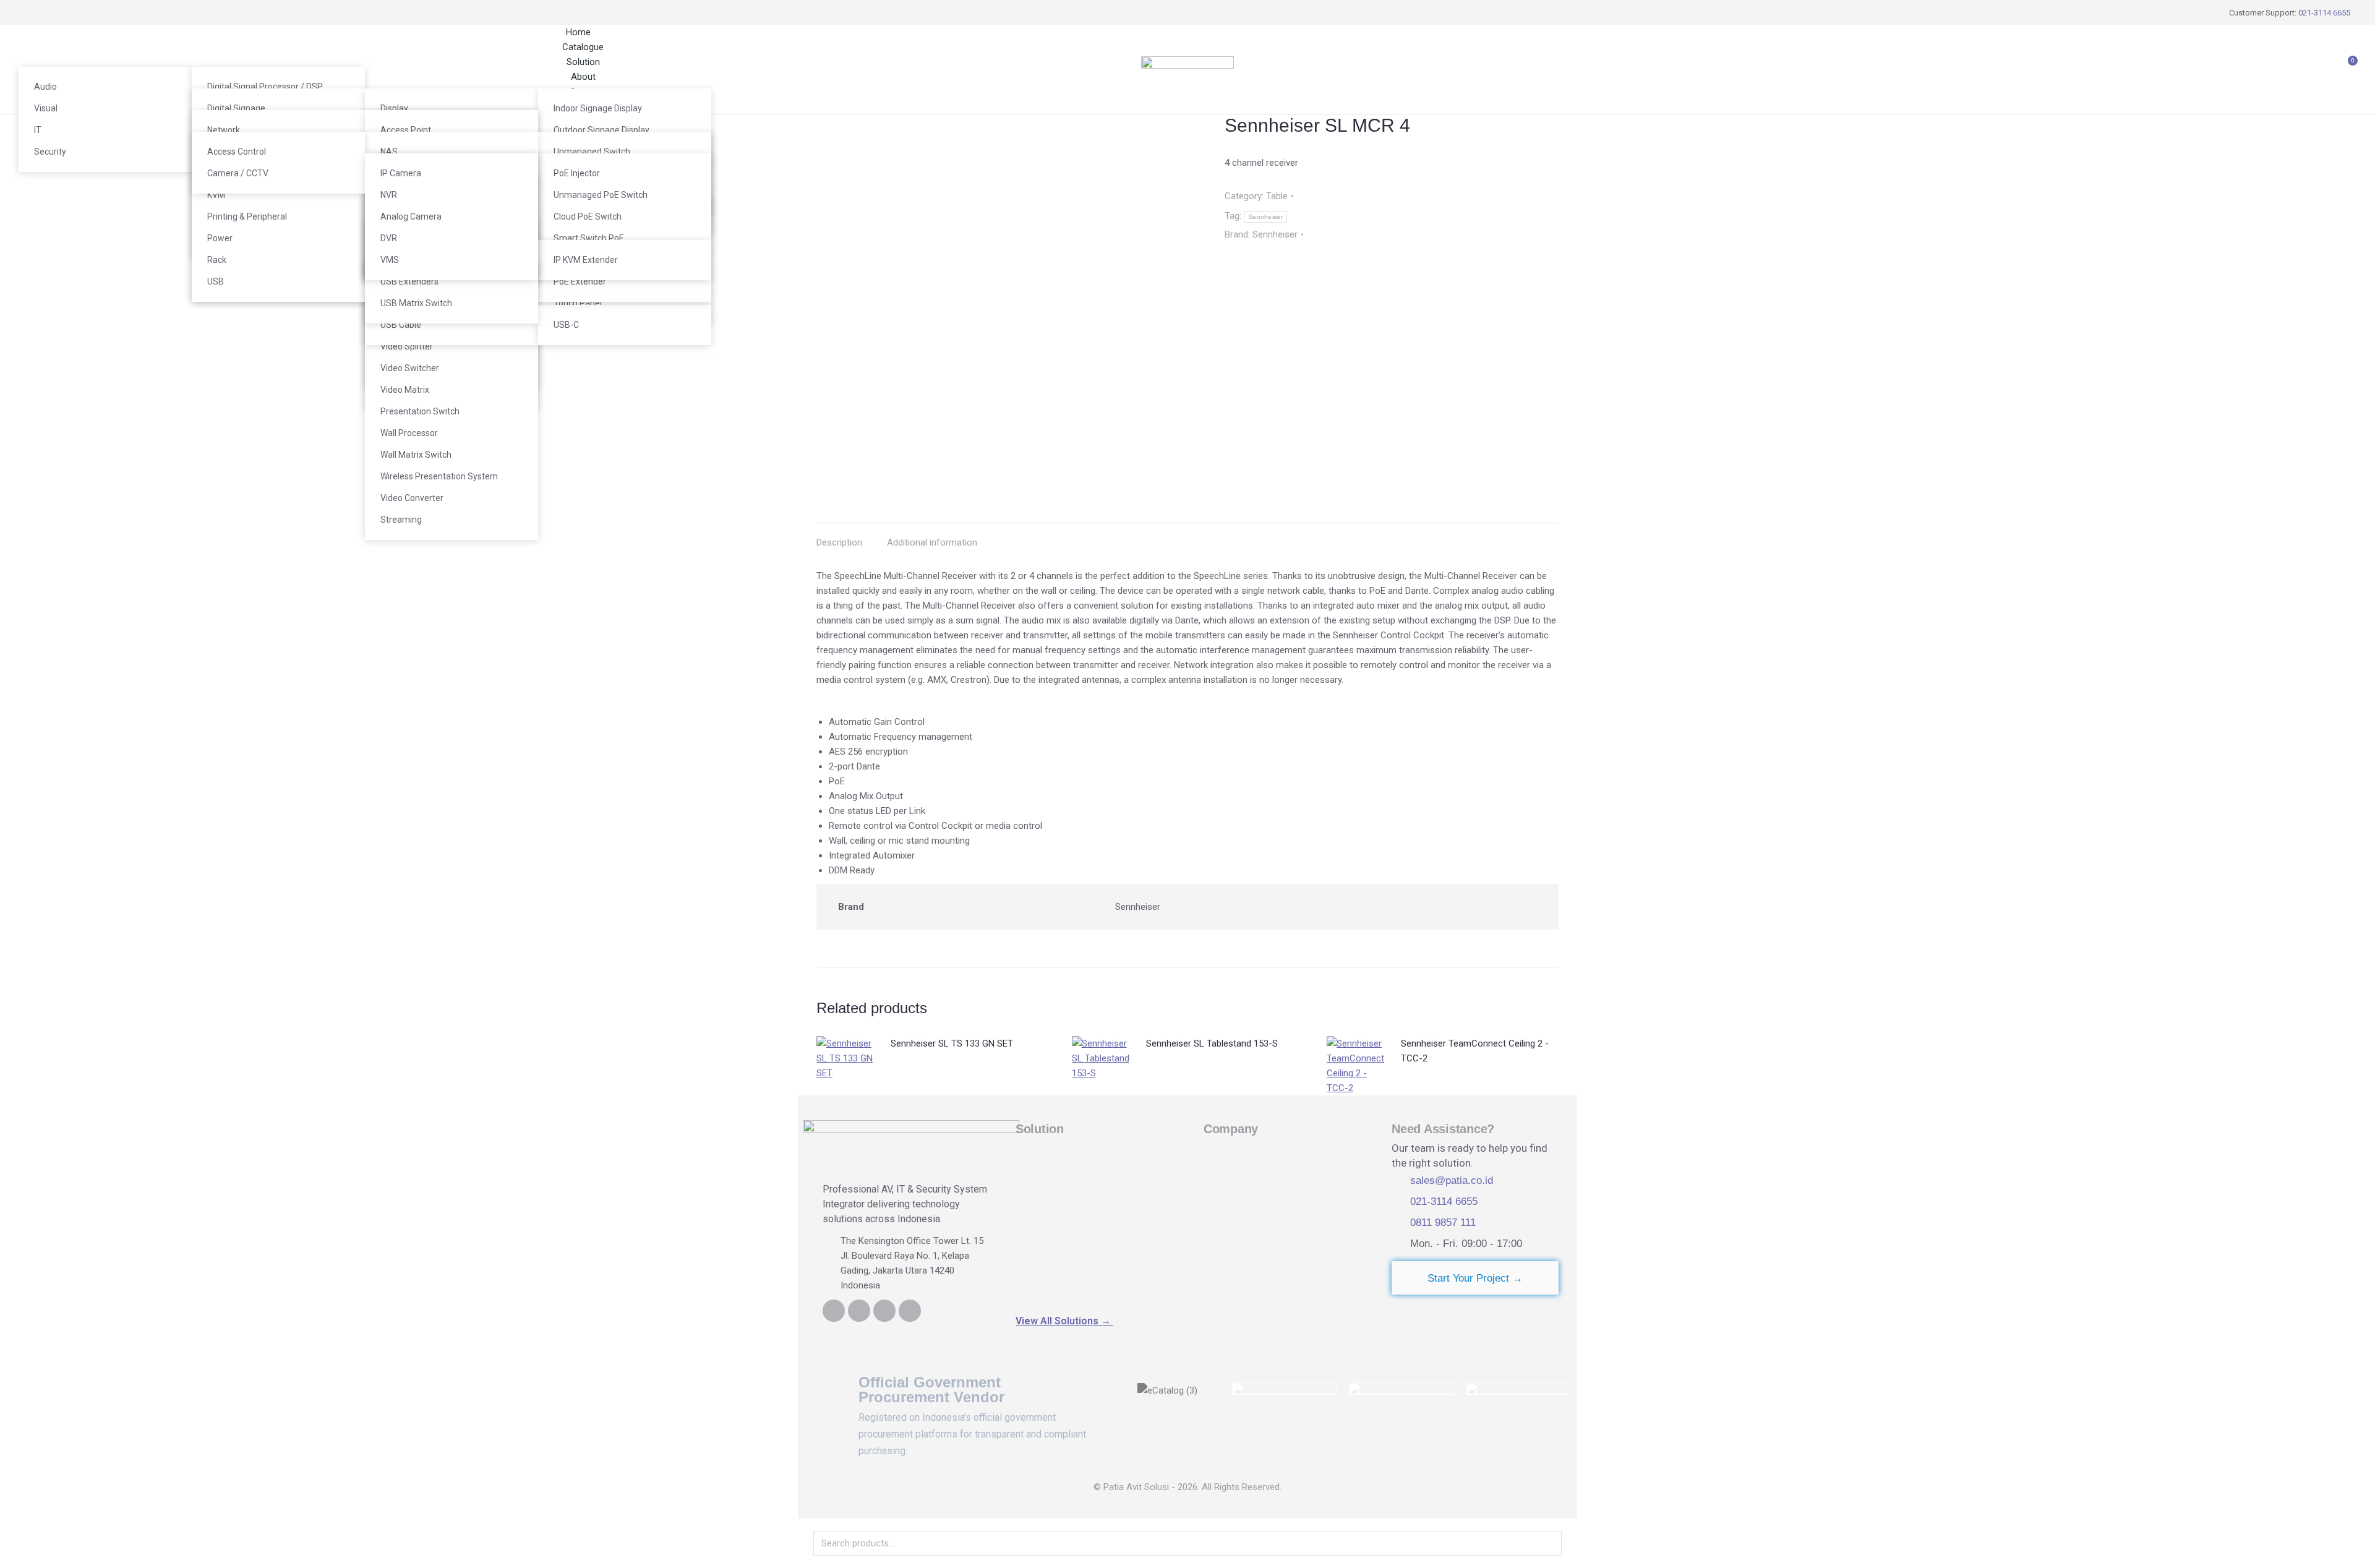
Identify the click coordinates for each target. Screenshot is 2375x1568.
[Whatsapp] (884, 1311)
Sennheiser (1265, 217)
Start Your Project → (1475, 1278)
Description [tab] (839, 542)
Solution (1040, 1129)
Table (1277, 196)
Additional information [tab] (932, 542)
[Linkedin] (834, 1311)
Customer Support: (2290, 13)
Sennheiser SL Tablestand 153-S (1212, 1043)
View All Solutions (1064, 1321)
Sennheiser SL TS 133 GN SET (952, 1043)
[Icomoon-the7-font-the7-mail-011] (910, 1311)
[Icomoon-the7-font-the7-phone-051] (859, 1311)
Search (1549, 1543)
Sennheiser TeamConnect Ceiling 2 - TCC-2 (1475, 1051)
